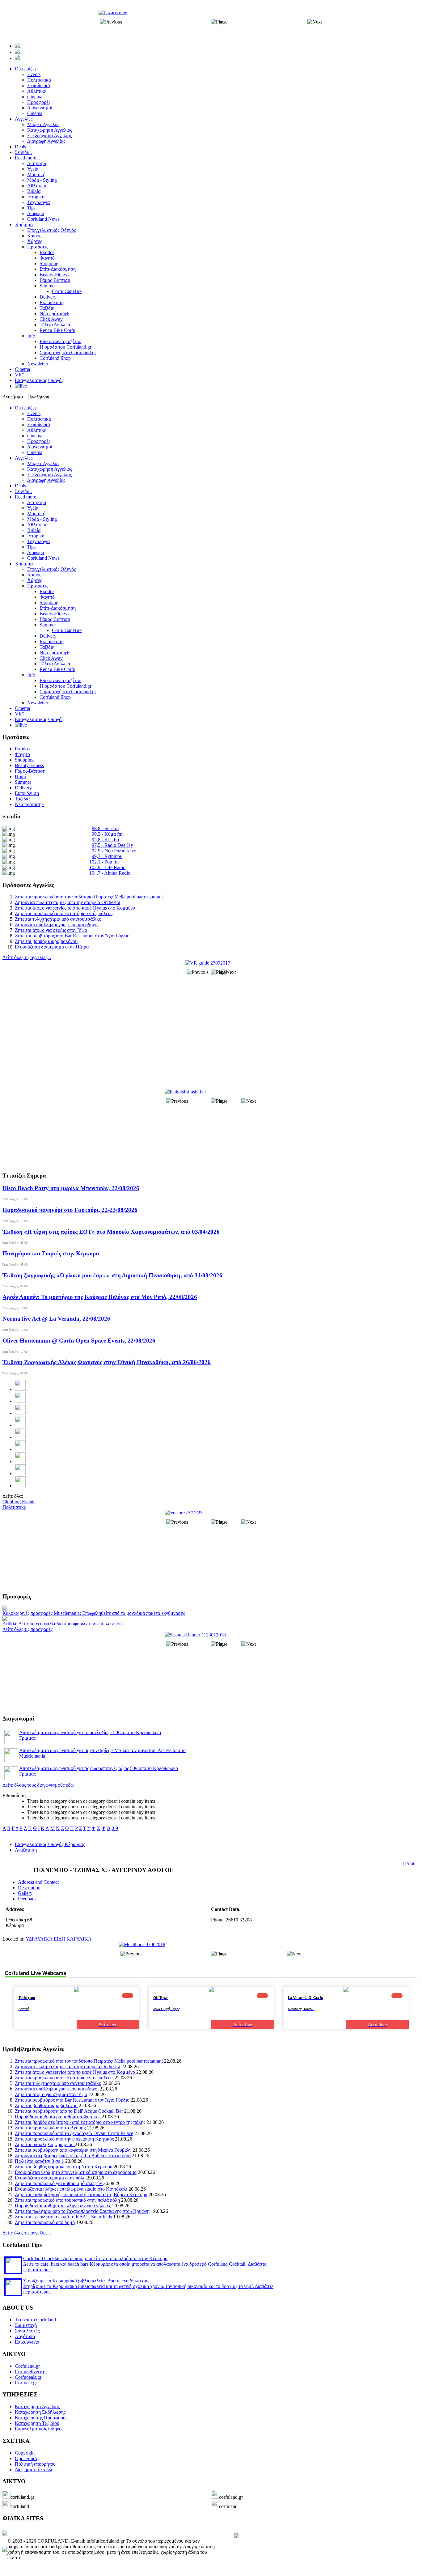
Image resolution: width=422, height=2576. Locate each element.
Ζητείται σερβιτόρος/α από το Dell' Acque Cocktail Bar (69, 2111)
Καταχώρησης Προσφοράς (41, 2418)
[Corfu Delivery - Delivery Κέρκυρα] (5, 2534)
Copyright (25, 2453)
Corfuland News (43, 558)
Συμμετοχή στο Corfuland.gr (68, 692)
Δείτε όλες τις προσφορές (27, 1629)
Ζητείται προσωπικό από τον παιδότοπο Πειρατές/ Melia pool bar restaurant (89, 897)
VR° (19, 714)
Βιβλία (34, 530)
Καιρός (34, 575)
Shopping (49, 603)
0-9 (115, 1828)
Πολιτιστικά (39, 419)
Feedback (27, 1899)
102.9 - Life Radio (107, 867)
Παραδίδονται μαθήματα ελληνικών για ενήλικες (63, 2206)
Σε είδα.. (23, 491)
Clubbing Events (19, 1502)
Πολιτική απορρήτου (35, 2464)
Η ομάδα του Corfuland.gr (65, 686)
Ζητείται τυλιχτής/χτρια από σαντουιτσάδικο (58, 919)
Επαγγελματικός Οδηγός (51, 569)
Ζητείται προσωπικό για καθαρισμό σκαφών (59, 2183)
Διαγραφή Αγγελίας (46, 480)
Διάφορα (36, 552)
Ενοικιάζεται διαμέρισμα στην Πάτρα (52, 947)
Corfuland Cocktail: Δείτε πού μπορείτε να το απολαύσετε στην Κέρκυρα (95, 2258)
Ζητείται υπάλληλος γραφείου (45, 2144)
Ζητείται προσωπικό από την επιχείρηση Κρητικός (64, 2139)
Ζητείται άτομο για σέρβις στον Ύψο (51, 930)
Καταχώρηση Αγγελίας (50, 469)
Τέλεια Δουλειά (55, 664)
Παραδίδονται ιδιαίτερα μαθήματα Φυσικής (58, 2117)
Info (31, 675)
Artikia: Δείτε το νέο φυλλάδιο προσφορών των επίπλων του (62, 1624)
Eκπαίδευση (52, 641)
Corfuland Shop (55, 697)
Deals (20, 486)
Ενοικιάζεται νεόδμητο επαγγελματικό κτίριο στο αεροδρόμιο (76, 2172)
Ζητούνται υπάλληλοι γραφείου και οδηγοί (57, 925)
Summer (48, 625)
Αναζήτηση (26, 1850)
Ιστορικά (36, 536)
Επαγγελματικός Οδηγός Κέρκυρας (50, 1844)
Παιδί (20, 777)
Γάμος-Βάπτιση (55, 619)
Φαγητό (47, 597)
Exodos (47, 591)
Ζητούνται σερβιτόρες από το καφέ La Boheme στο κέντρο (73, 2156)
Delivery (48, 636)
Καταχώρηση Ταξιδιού (37, 2423)
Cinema (35, 436)
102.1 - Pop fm (104, 862)
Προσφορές (39, 441)
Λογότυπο (25, 2336)
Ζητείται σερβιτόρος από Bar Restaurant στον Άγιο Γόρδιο (72, 936)
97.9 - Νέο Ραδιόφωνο (114, 851)
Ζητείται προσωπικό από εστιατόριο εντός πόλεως (64, 913)
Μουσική (36, 514)
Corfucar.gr (26, 2383)
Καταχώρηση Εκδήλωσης (40, 2412)
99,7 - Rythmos (107, 856)
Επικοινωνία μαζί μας (61, 680)
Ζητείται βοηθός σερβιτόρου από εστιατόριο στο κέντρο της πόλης (80, 2122)
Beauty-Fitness (54, 614)
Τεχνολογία (38, 541)
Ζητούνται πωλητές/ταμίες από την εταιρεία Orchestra (68, 902)
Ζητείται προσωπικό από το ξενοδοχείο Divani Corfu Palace (74, 2133)
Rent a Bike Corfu (57, 669)
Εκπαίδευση (39, 424)
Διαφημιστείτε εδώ (34, 2470)
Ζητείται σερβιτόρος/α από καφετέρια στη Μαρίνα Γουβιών (73, 2150)
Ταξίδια (47, 647)
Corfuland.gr (27, 2366)
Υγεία (33, 508)
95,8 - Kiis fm (105, 840)
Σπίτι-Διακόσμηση (58, 608)
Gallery (25, 1893)
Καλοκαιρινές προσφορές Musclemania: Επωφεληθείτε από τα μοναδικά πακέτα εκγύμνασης (94, 1613)
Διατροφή (37, 502)
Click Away (51, 658)
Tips (31, 547)
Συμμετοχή (26, 2325)
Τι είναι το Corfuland (35, 2320)
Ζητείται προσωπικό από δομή (45, 2222)
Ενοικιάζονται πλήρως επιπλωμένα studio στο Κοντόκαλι (72, 2189)
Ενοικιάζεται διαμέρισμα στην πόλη (51, 2178)
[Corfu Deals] (237, 2537)
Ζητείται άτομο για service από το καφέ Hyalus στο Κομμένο (75, 908)
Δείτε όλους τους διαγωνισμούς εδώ (38, 1785)
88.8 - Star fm (105, 828)
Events (34, 413)
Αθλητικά (37, 430)
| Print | (410, 1863)
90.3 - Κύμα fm (107, 834)
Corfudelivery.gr (31, 2372)
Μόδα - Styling (42, 519)
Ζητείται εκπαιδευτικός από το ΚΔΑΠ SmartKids (63, 2217)
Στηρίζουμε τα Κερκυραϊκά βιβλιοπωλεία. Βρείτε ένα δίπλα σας (86, 2281)
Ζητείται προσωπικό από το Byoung (50, 2128)
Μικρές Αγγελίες (44, 463)
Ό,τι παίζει (25, 408)
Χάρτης (35, 580)
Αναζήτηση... (15, 397)
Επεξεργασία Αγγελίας (49, 475)
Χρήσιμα (24, 564)
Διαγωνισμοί (40, 447)
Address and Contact (38, 1882)
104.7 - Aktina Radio (110, 873)
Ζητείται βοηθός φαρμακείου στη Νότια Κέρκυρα (64, 2167)
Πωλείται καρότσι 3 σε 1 (39, 2161)
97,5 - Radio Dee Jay (112, 845)
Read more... (27, 497)
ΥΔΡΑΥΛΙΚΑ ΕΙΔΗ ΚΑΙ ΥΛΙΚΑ (59, 1939)
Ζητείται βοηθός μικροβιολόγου (46, 941)
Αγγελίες (24, 458)
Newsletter (38, 703)
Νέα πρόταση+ (54, 653)
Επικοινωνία (27, 2342)
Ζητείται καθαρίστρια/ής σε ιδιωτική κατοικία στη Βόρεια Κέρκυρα (81, 2194)
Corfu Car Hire (67, 630)
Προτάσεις (38, 586)
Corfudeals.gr (28, 2377)
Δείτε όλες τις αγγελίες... (27, 957)
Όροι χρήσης (27, 2458)
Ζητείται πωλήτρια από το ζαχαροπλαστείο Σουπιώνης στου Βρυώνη (82, 2211)
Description (29, 1888)
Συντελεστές (27, 2331)
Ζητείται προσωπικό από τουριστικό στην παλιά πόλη (67, 2200)
